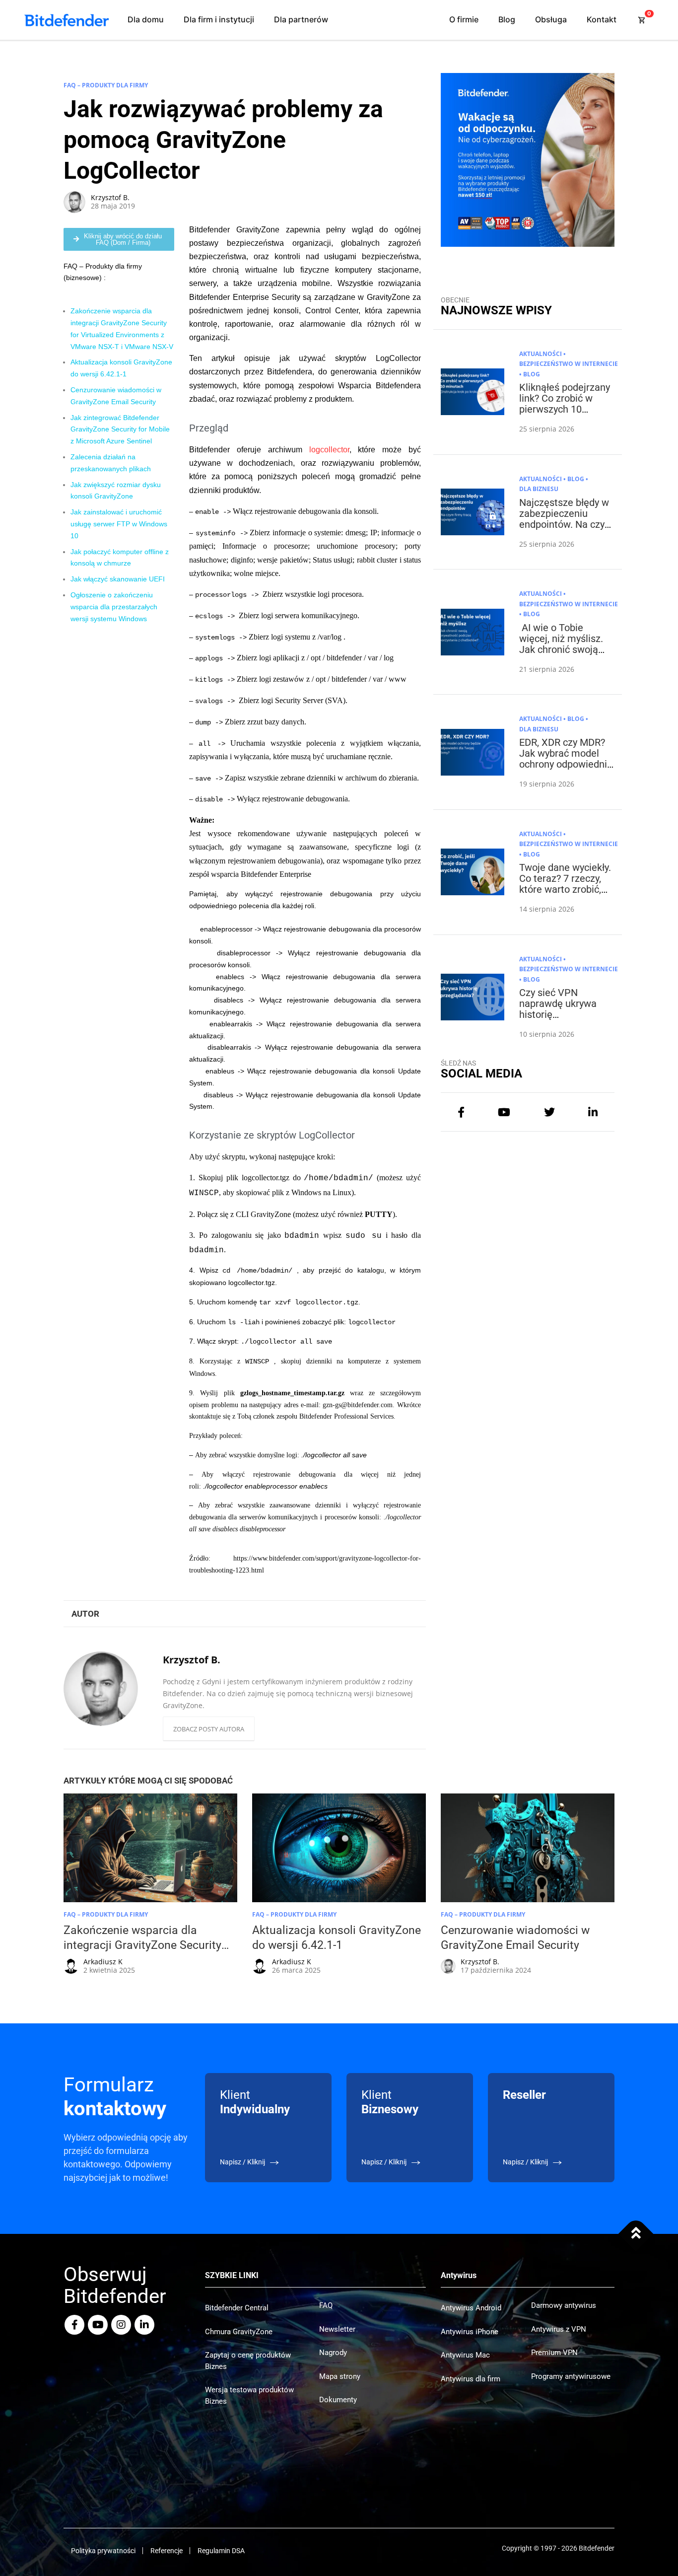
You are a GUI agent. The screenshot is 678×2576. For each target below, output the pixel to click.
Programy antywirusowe (571, 2376)
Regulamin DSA (221, 2551)
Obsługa (551, 19)
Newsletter (337, 2329)
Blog (507, 19)
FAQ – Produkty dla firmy (106, 85)
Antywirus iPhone (470, 2332)
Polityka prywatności (103, 2551)
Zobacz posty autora (209, 1729)
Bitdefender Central (237, 2308)
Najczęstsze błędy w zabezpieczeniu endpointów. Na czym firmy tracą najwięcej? (566, 524)
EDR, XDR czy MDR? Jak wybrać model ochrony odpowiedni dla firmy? (563, 759)
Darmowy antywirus (564, 2305)
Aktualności (541, 354)
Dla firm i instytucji (219, 19)
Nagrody (333, 2353)
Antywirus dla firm (471, 2379)
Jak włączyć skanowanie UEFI (118, 579)
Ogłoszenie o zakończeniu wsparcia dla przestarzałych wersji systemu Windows (114, 607)
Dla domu (146, 19)
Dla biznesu (539, 489)
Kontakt (602, 19)
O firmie (464, 19)
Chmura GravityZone (239, 2332)
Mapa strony (340, 2376)
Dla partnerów (301, 19)
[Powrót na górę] (636, 2234)
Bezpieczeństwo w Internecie (569, 364)
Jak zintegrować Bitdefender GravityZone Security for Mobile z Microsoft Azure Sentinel (120, 429)
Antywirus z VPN (559, 2329)
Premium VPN (554, 2353)
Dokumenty (338, 2400)
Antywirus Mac (465, 2355)
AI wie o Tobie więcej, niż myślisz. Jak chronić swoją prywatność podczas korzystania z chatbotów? (564, 655)
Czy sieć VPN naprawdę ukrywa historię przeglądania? (558, 1009)
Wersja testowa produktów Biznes (249, 2396)
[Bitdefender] (67, 20)
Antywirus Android (471, 2308)
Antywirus (459, 2275)
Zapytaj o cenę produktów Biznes (248, 2361)
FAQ (326, 2305)
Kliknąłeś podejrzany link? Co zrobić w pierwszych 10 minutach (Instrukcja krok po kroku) (565, 409)
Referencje (167, 2551)
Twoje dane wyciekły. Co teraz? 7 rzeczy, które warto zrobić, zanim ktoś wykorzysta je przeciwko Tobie (565, 895)
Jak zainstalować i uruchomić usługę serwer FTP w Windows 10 (119, 524)
